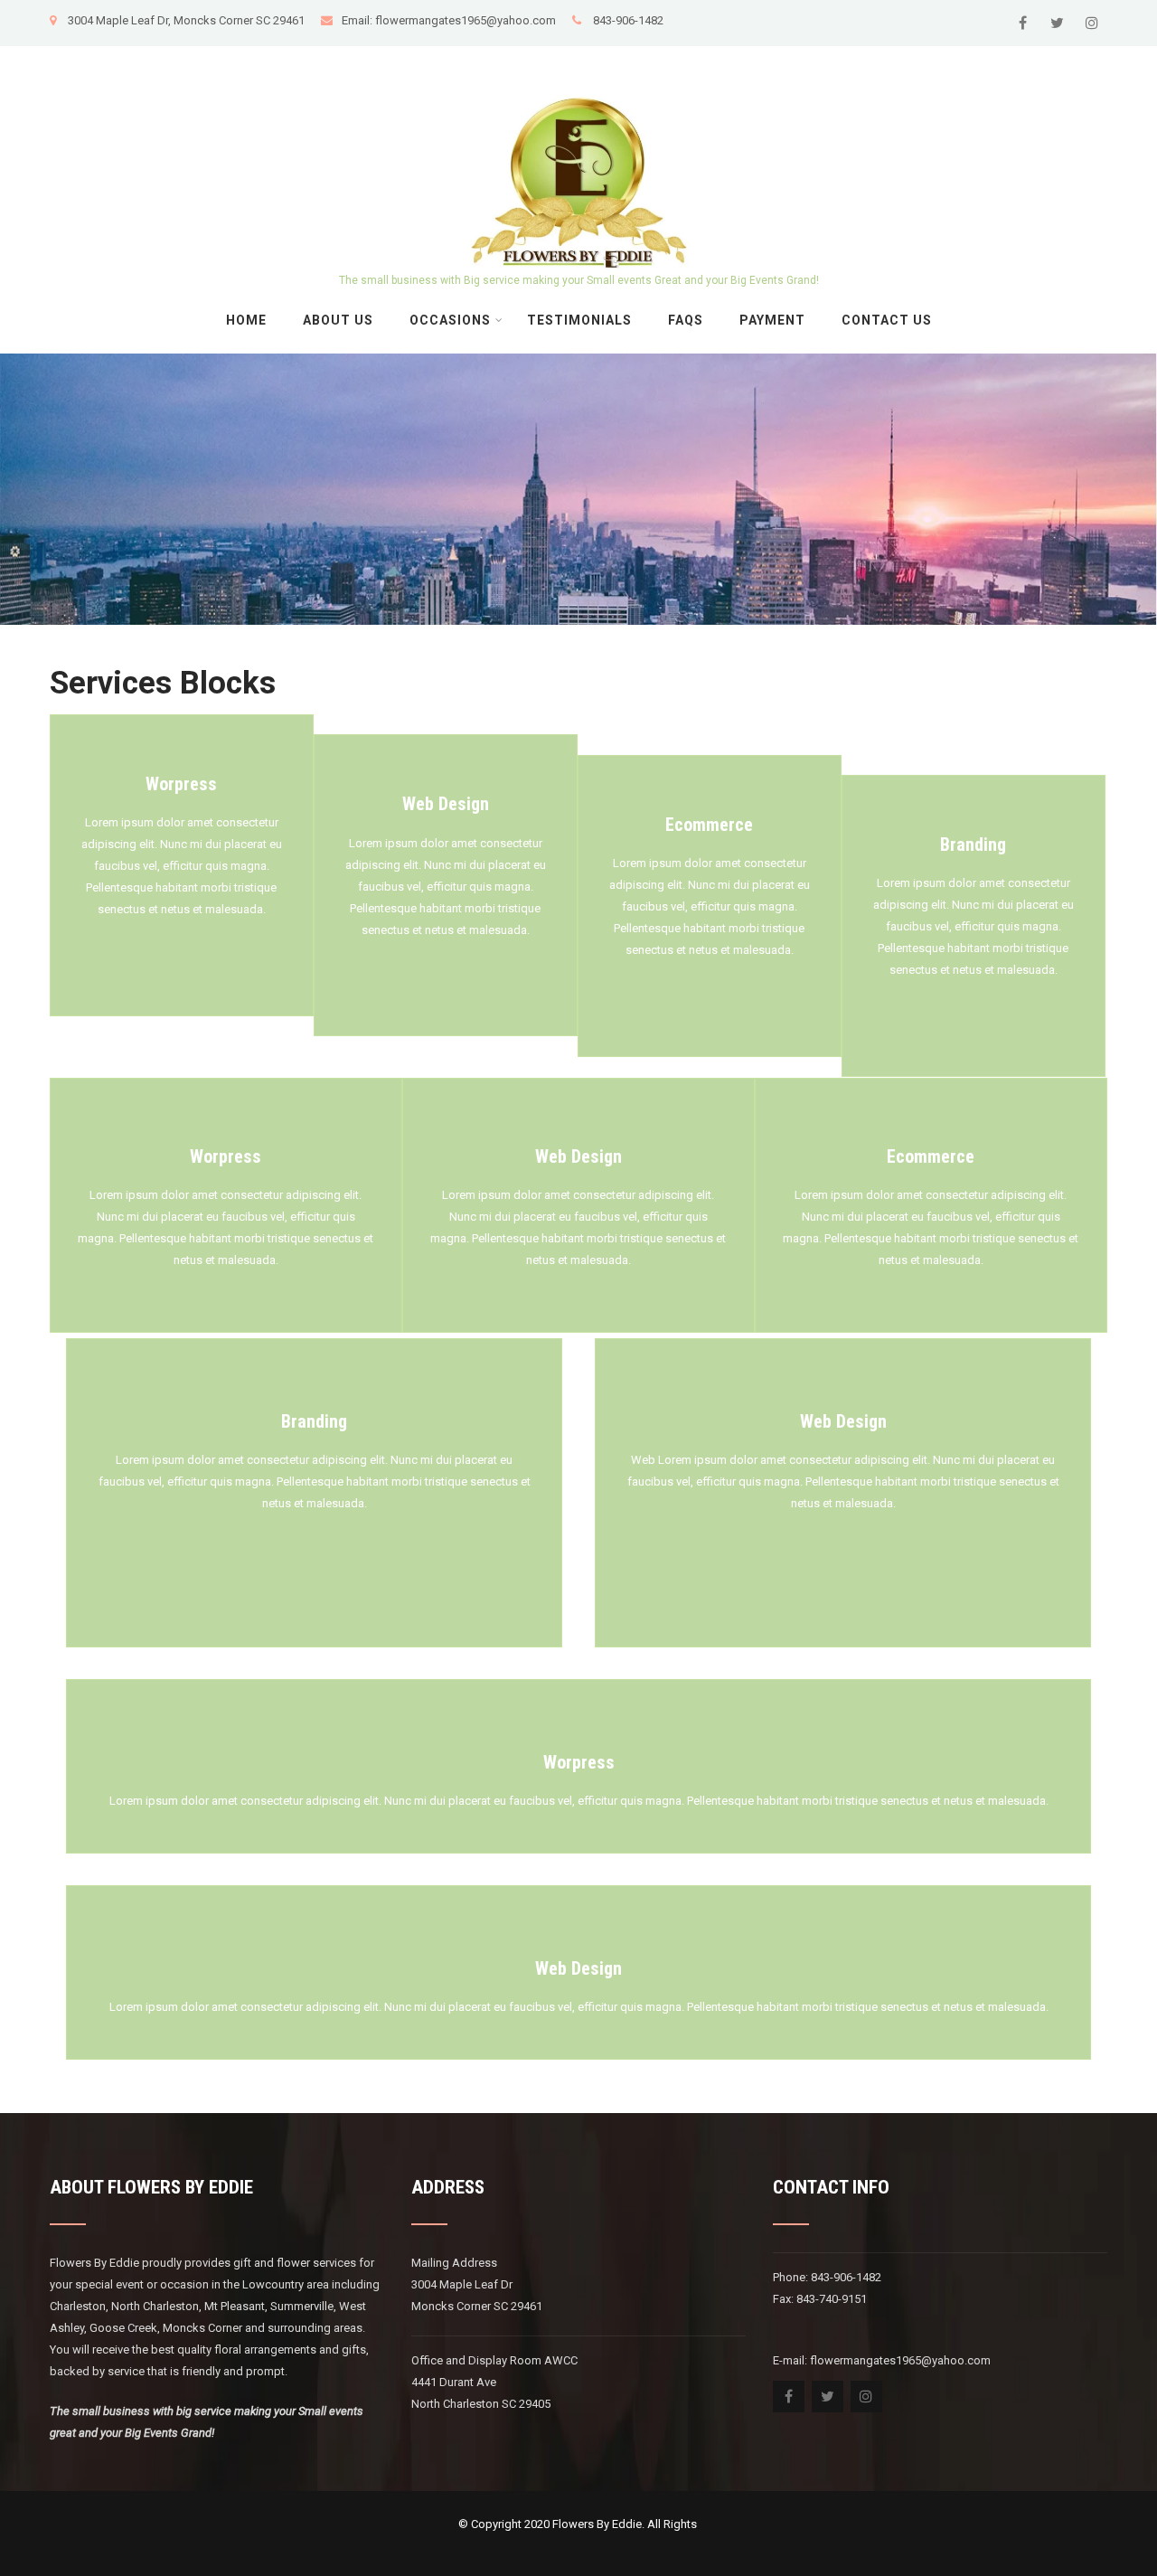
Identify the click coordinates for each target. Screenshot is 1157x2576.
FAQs (686, 320)
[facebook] (1023, 23)
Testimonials (579, 320)
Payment (772, 320)
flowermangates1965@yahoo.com (902, 2360)
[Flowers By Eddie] (579, 53)
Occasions (450, 320)
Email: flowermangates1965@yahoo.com (450, 20)
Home (246, 320)
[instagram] (1091, 23)
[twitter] (1057, 23)
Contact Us (887, 320)
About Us (338, 320)
